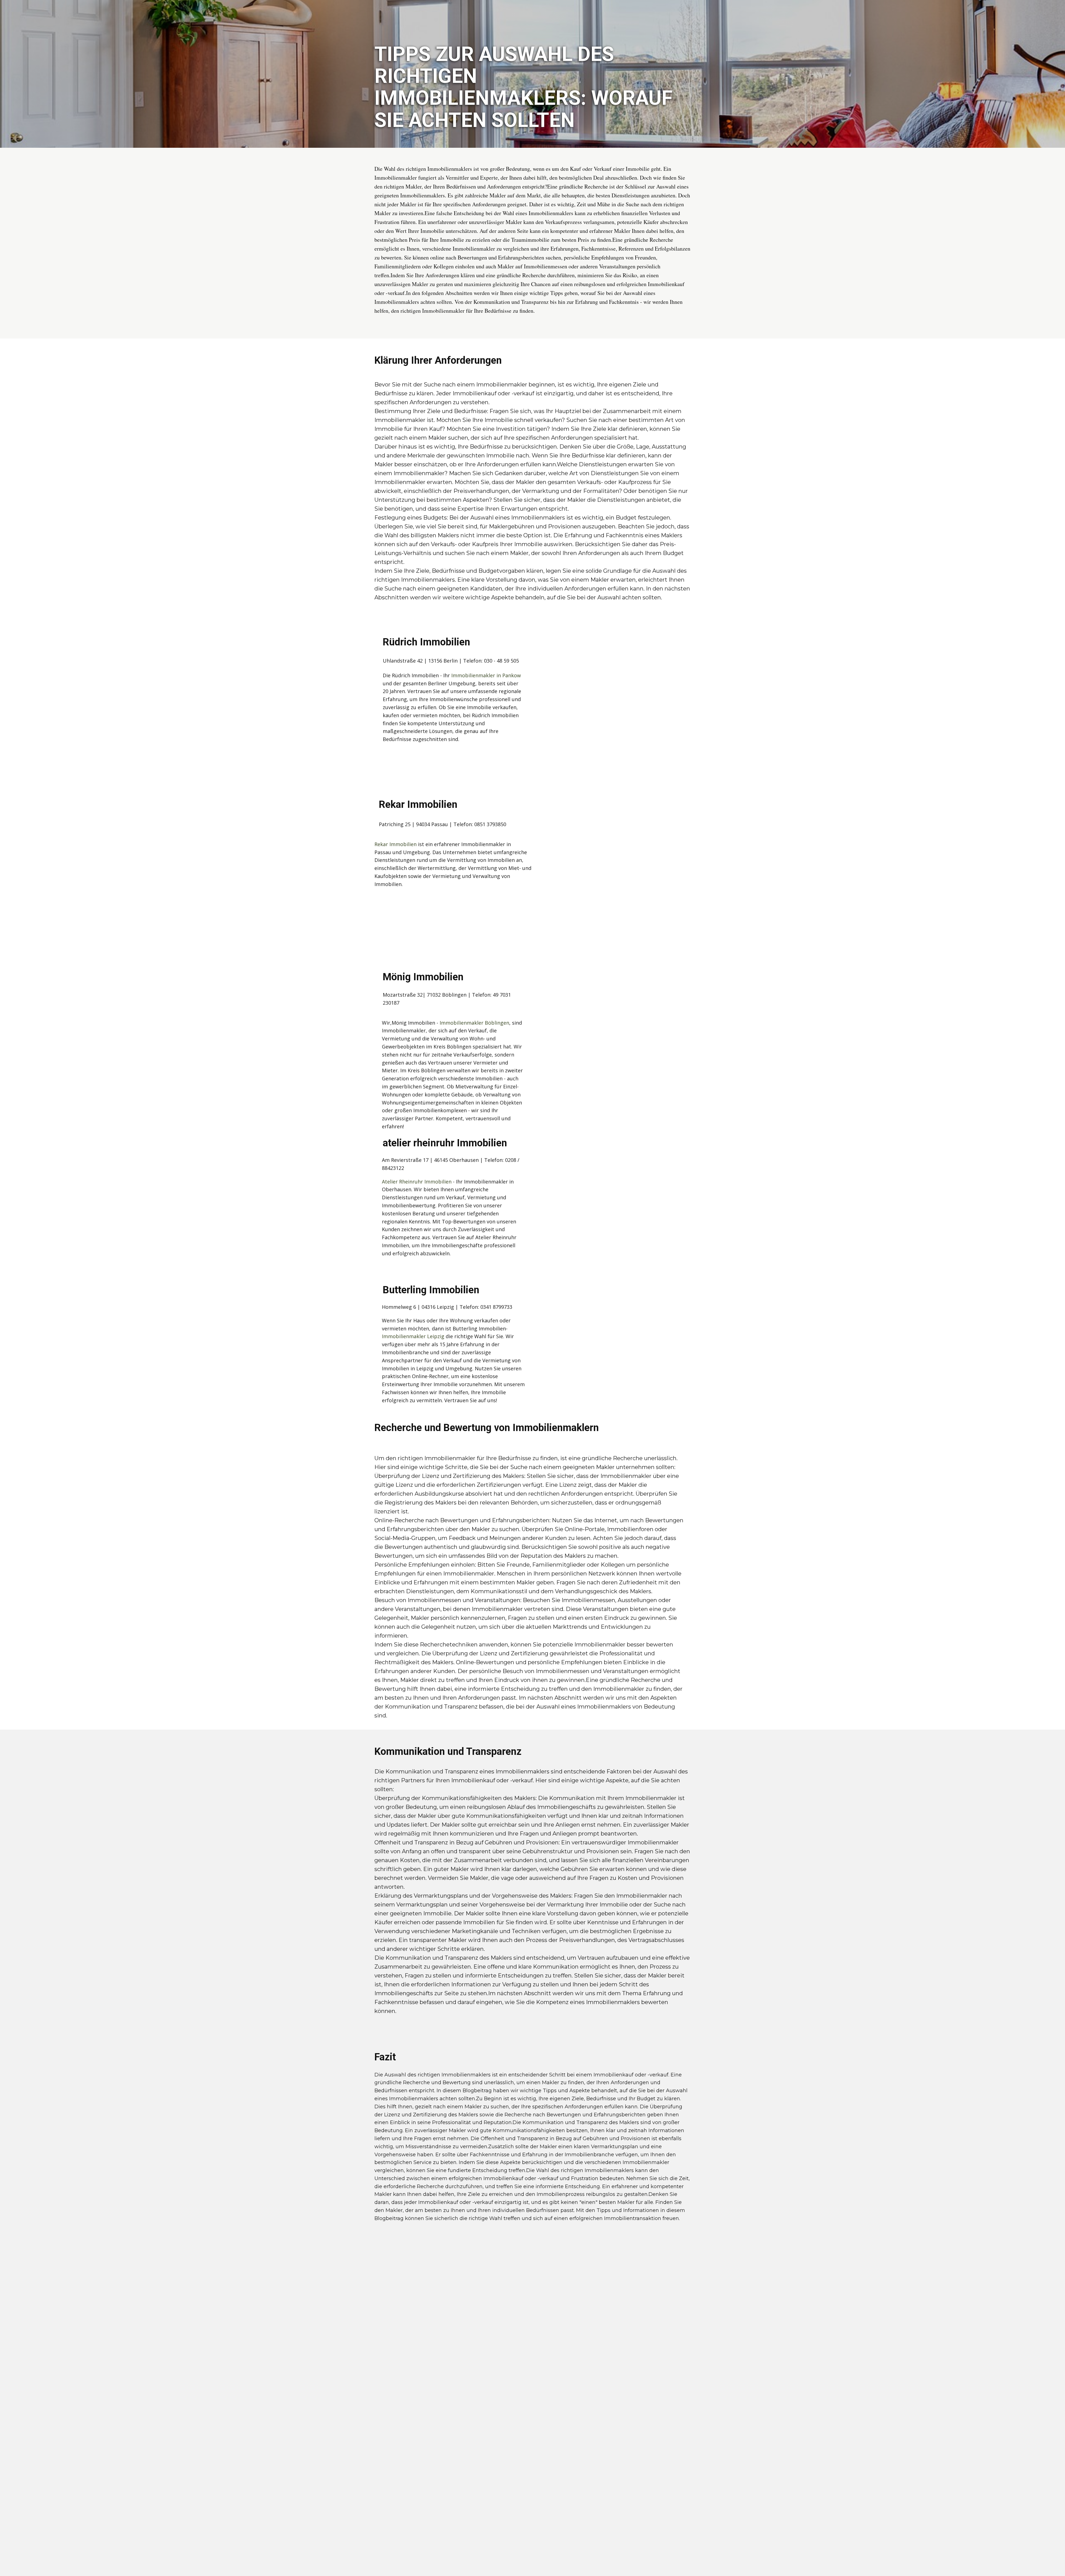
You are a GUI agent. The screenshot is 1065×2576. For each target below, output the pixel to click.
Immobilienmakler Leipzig (413, 1336)
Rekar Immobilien (395, 844)
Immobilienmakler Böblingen (474, 1023)
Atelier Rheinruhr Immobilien (417, 1182)
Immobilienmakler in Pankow (486, 675)
